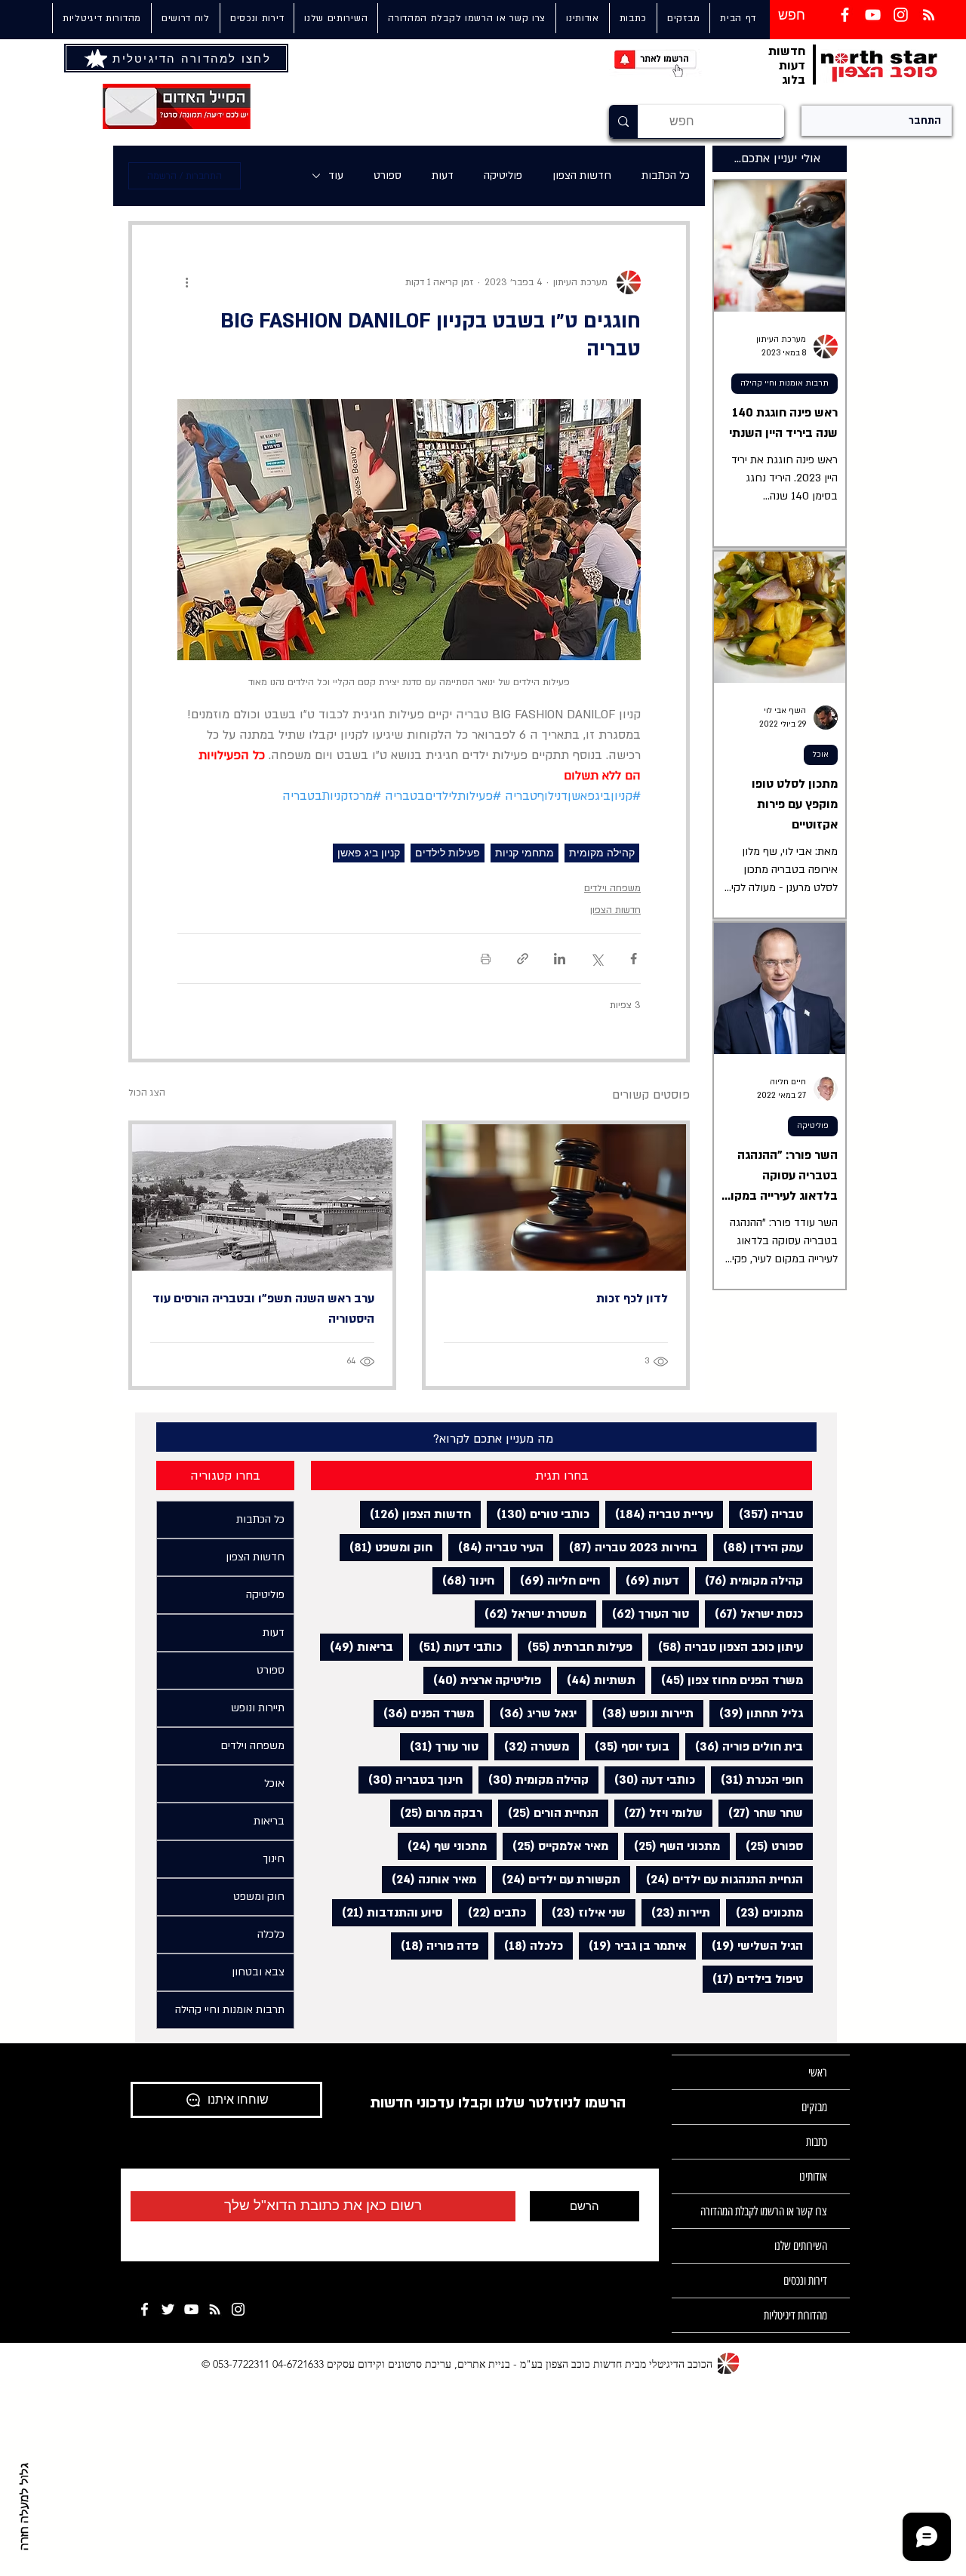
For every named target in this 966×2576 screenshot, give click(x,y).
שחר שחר (761, 1813)
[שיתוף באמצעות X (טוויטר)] (597, 959)
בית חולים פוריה (744, 1746)
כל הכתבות (666, 175)
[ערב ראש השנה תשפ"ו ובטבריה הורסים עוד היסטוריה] (262, 1197)
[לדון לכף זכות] (556, 1197)
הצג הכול (147, 1093)
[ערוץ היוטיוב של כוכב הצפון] (873, 15)
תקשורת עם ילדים (556, 1879)
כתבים (492, 1912)
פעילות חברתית (575, 1647)
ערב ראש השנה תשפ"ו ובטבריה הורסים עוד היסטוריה (263, 1309)
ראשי (818, 2072)
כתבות (817, 2142)
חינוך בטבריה (411, 1780)
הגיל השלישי (752, 1946)
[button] (335, 18)
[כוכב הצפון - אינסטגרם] (238, 2309)
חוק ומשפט (386, 1547)
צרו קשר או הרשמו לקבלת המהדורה (764, 2211)
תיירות (676, 1912)
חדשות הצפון (582, 175)
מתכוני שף (442, 1846)
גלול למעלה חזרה (25, 2507)
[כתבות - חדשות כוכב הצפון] (215, 2309)
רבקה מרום (436, 1813)
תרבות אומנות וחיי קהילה (784, 383)
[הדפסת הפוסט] (486, 959)
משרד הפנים (424, 1713)
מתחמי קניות (525, 853)
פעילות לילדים (448, 853)
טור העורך (646, 1614)
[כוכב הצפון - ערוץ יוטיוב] (191, 2309)
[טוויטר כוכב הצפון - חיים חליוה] (168, 2309)
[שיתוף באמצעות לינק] (523, 959)
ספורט (388, 175)
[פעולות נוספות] (186, 282)
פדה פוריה (435, 1946)
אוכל (821, 755)
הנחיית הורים (548, 1813)
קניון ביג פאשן (369, 853)
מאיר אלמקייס (555, 1846)
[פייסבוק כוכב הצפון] (845, 15)
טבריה (766, 1514)
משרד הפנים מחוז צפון (727, 1680)
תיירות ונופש (643, 1713)
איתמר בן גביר (632, 1946)
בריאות (357, 1647)
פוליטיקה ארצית (482, 1680)
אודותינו (813, 2176)
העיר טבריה (496, 1547)
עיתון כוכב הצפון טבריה (726, 1647)
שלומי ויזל (658, 1813)
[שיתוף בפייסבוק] (634, 959)
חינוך (463, 1580)
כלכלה (529, 1946)
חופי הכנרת (757, 1780)
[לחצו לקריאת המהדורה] (97, 58)
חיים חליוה (555, 1580)
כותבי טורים (538, 1514)
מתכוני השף (672, 1846)
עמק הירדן (758, 1547)
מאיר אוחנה (429, 1879)
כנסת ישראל (754, 1614)
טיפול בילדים (753, 1979)
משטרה (532, 1746)
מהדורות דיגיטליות (795, 2315)
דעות (443, 175)
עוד (336, 175)
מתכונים (764, 1912)
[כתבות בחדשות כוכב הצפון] (929, 15)
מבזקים (814, 2107)
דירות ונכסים (805, 2281)
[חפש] (623, 121)
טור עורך (439, 1746)
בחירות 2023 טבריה (628, 1547)
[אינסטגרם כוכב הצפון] (901, 15)
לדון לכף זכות (632, 1299)
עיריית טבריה (659, 1514)
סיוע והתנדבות (387, 1912)
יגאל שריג (533, 1713)
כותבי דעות (455, 1647)
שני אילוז (584, 1912)
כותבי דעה (650, 1780)
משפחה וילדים (612, 888)
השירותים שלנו (801, 2246)
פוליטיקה (503, 175)
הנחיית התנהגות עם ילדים (720, 1879)
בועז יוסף (627, 1746)
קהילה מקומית (602, 853)
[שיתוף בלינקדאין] (560, 959)
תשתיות (596, 1680)
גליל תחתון (756, 1713)
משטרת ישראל (531, 1614)
